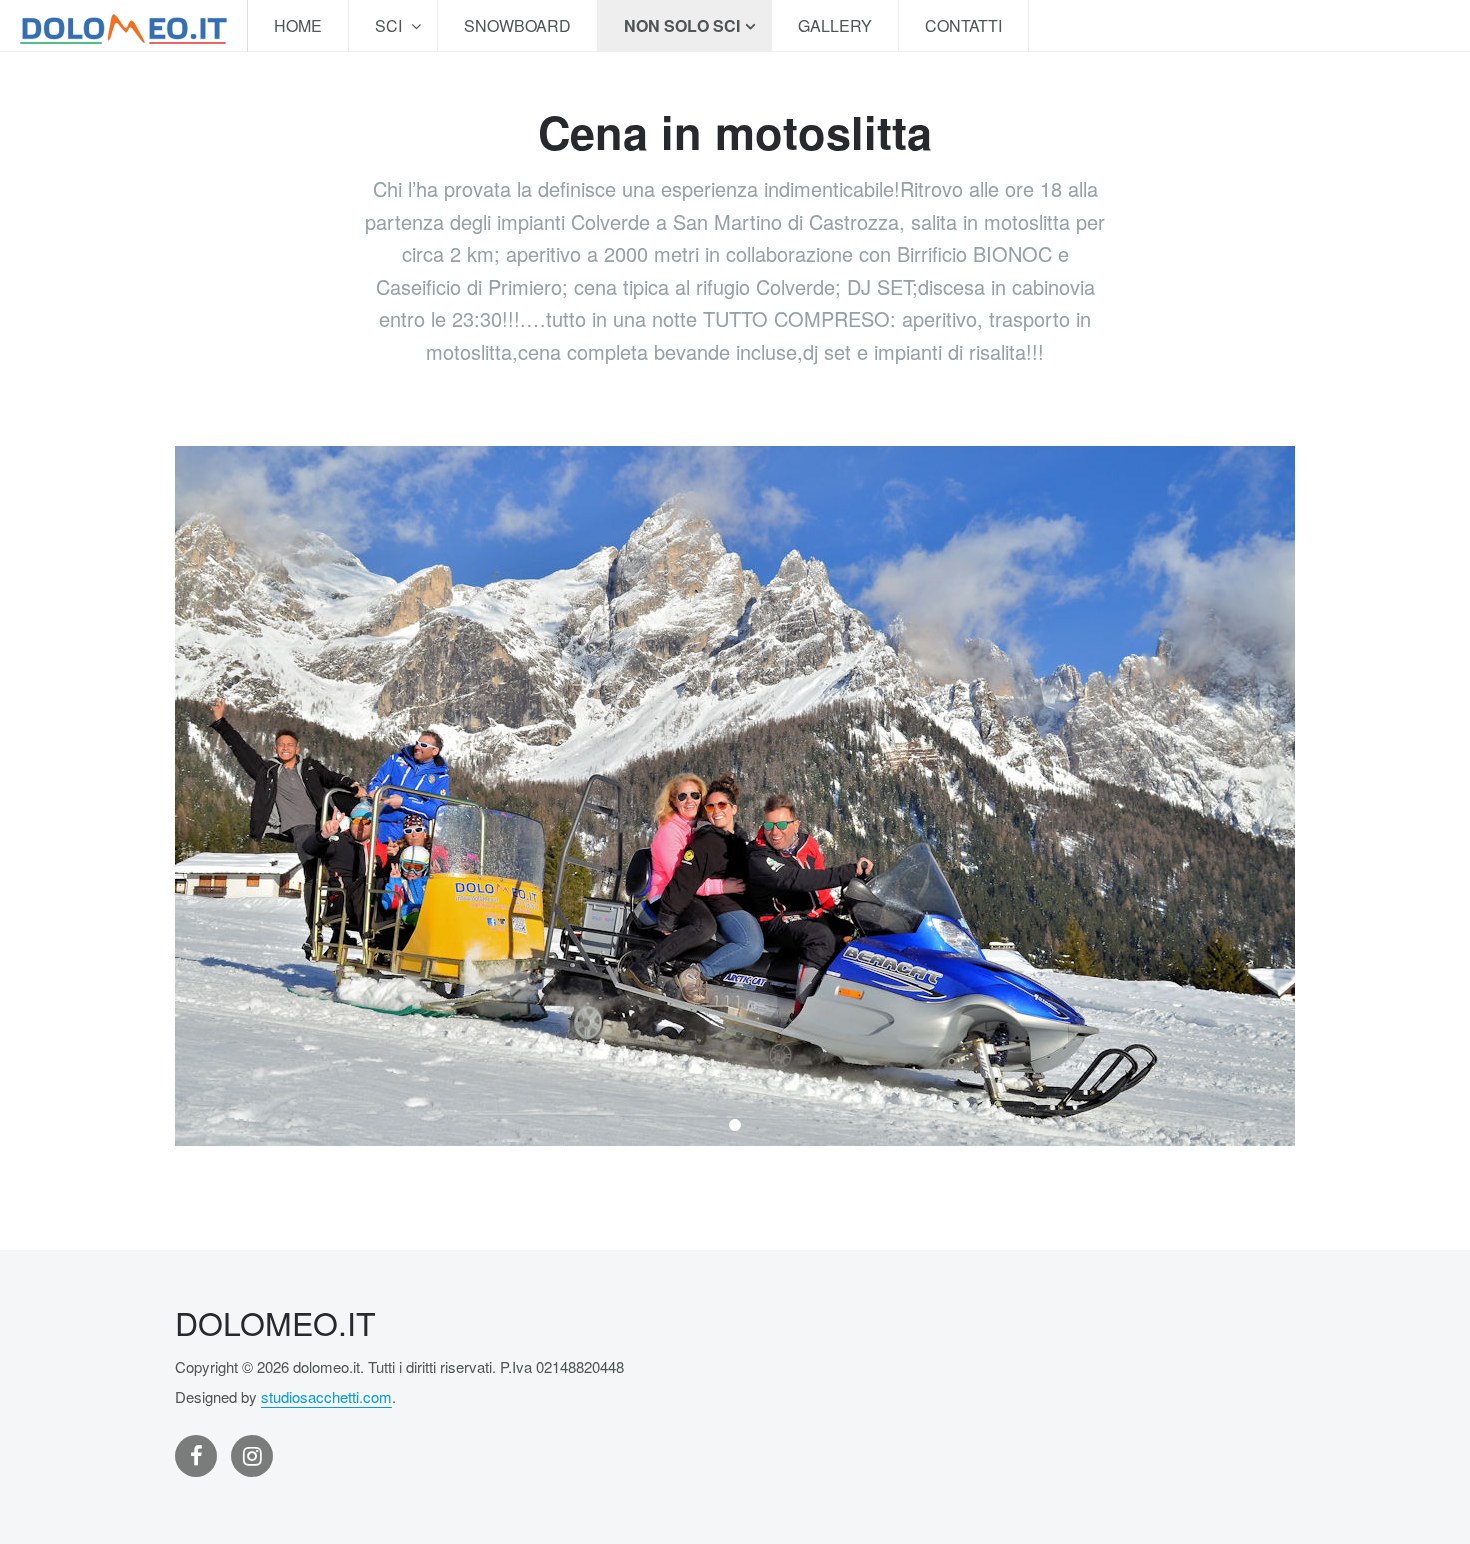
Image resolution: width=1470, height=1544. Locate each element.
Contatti (963, 25)
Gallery (835, 25)
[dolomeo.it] (123, 26)
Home (298, 25)
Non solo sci (682, 25)
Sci (390, 25)
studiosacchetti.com (326, 1396)
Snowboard (517, 25)
